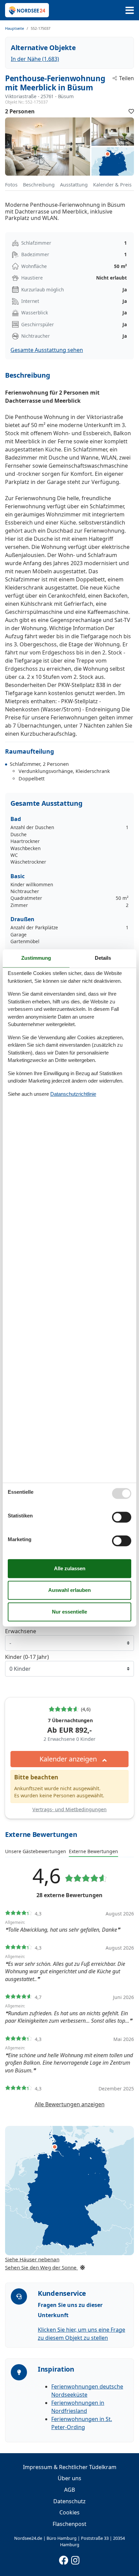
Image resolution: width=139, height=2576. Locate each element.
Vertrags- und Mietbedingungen (69, 1809)
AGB (69, 2490)
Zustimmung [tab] (36, 958)
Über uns (69, 2478)
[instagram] (76, 2559)
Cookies (69, 2512)
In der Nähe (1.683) (35, 59)
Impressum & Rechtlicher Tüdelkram (70, 2467)
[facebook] (64, 2559)
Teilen (127, 78)
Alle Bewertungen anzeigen (70, 2104)
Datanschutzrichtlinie (73, 1094)
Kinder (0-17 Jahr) (27, 1657)
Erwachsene (21, 1631)
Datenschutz (69, 2501)
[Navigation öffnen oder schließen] (130, 10)
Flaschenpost (69, 2524)
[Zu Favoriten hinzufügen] (131, 111)
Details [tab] (103, 958)
